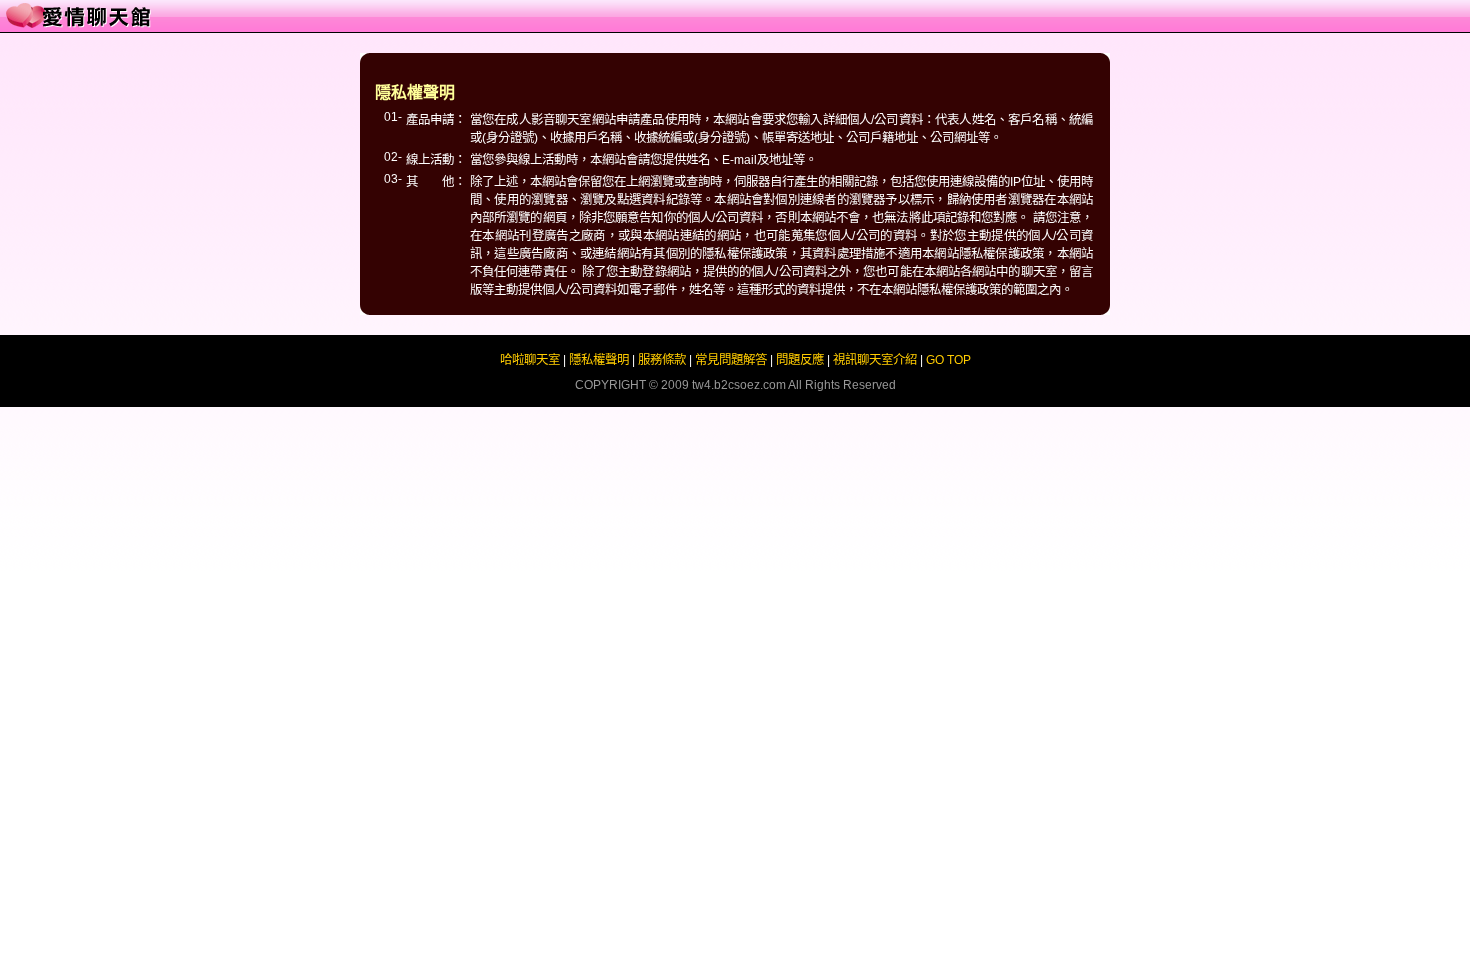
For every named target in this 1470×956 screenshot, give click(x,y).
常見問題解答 (731, 360)
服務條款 (662, 360)
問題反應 (800, 360)
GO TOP (948, 360)
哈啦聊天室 (530, 360)
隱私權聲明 (599, 360)
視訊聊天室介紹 (875, 360)
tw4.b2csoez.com (739, 385)
